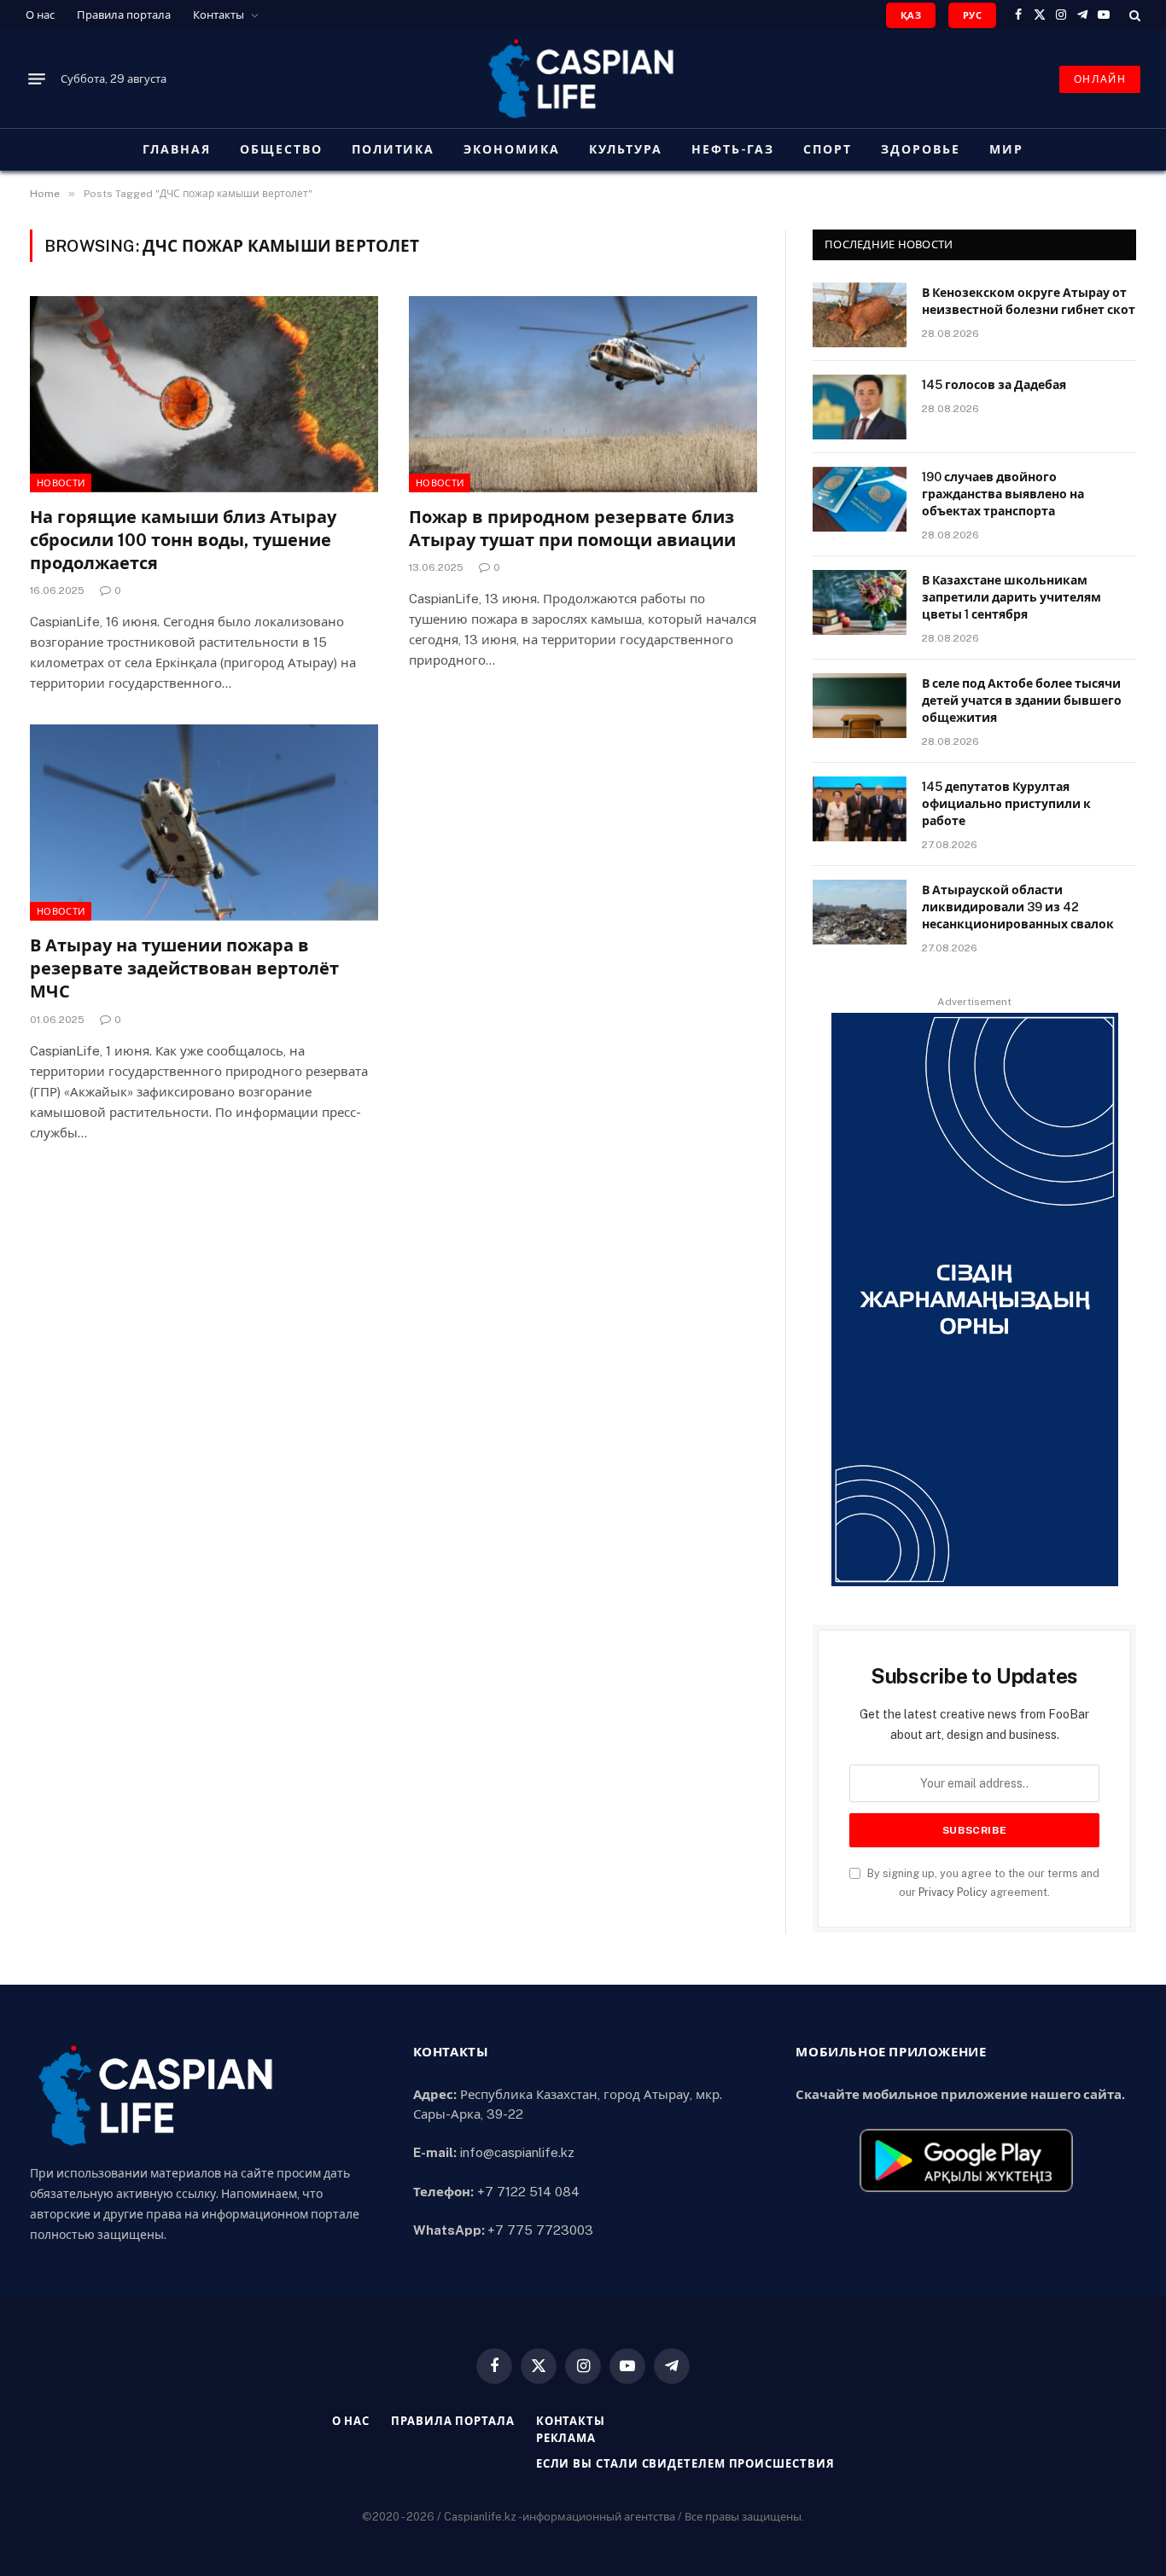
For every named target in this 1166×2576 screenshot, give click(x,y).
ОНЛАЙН (1100, 79)
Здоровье (921, 149)
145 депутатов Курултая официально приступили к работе (1006, 804)
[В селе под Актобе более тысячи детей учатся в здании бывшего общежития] (860, 706)
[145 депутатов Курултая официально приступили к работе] (860, 809)
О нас (40, 15)
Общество (281, 149)
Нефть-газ (733, 149)
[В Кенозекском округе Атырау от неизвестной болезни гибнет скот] (860, 315)
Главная (177, 149)
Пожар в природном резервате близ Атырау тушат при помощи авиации (572, 529)
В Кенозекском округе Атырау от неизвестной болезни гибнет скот (1029, 301)
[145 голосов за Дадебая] (860, 407)
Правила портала (124, 15)
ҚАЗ (911, 15)
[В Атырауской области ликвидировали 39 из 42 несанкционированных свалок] (860, 912)
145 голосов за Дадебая (994, 385)
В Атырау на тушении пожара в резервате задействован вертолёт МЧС (184, 968)
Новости (61, 483)
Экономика (512, 149)
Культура (626, 149)
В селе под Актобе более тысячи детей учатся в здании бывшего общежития (1022, 701)
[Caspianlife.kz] (583, 79)
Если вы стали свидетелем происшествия (685, 2464)
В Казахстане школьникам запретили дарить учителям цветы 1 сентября (1012, 597)
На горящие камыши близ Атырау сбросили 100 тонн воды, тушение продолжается (183, 540)
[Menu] (37, 79)
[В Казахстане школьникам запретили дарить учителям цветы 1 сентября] (860, 602)
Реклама (566, 2438)
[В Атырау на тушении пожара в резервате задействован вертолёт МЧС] (204, 823)
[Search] (1133, 15)
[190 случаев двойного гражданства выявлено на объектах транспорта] (860, 499)
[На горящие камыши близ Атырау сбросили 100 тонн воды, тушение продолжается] (204, 394)
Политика (394, 149)
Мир (1006, 149)
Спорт (828, 149)
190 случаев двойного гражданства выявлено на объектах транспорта (1003, 494)
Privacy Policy (953, 1892)
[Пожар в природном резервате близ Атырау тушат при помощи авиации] (583, 394)
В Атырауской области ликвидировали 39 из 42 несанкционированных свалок (1018, 907)
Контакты (219, 15)
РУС (972, 15)
